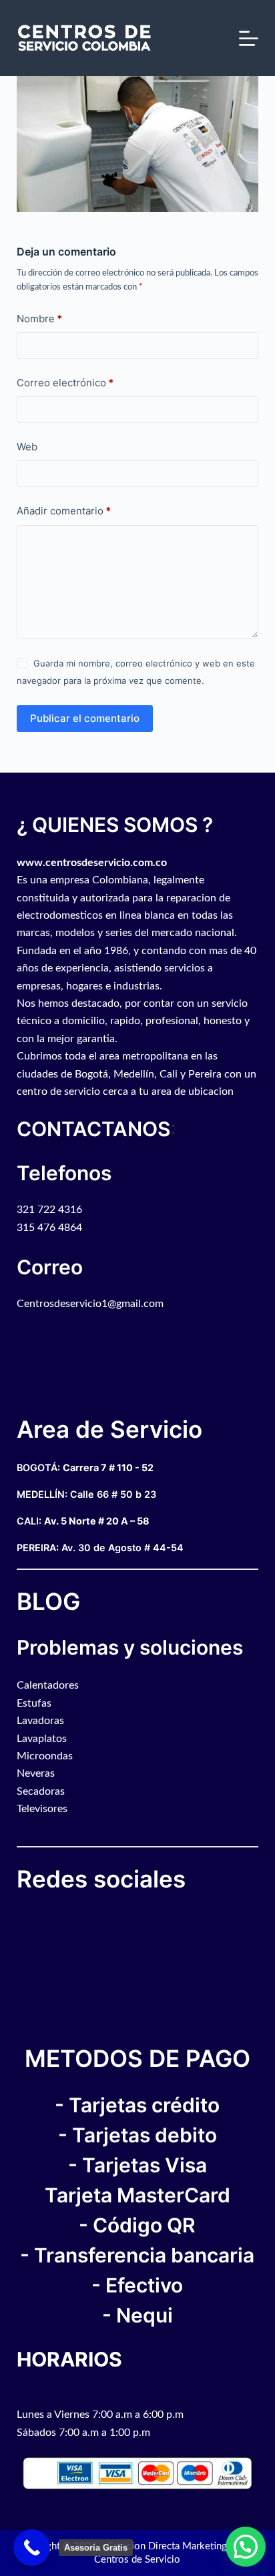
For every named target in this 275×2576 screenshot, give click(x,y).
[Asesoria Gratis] (32, 2548)
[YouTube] (27, 1919)
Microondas (45, 1756)
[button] (246, 2547)
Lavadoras (40, 1721)
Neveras (36, 1773)
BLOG (48, 1601)
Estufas (34, 1703)
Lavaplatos (42, 1739)
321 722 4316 (49, 1210)
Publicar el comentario (85, 718)
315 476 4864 (49, 1228)
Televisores (42, 1809)
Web (27, 447)
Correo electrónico (65, 383)
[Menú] (249, 38)
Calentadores (48, 1685)
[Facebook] (20, 1919)
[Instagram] (33, 1919)
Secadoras (41, 1791)
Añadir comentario (64, 511)
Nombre (39, 319)
